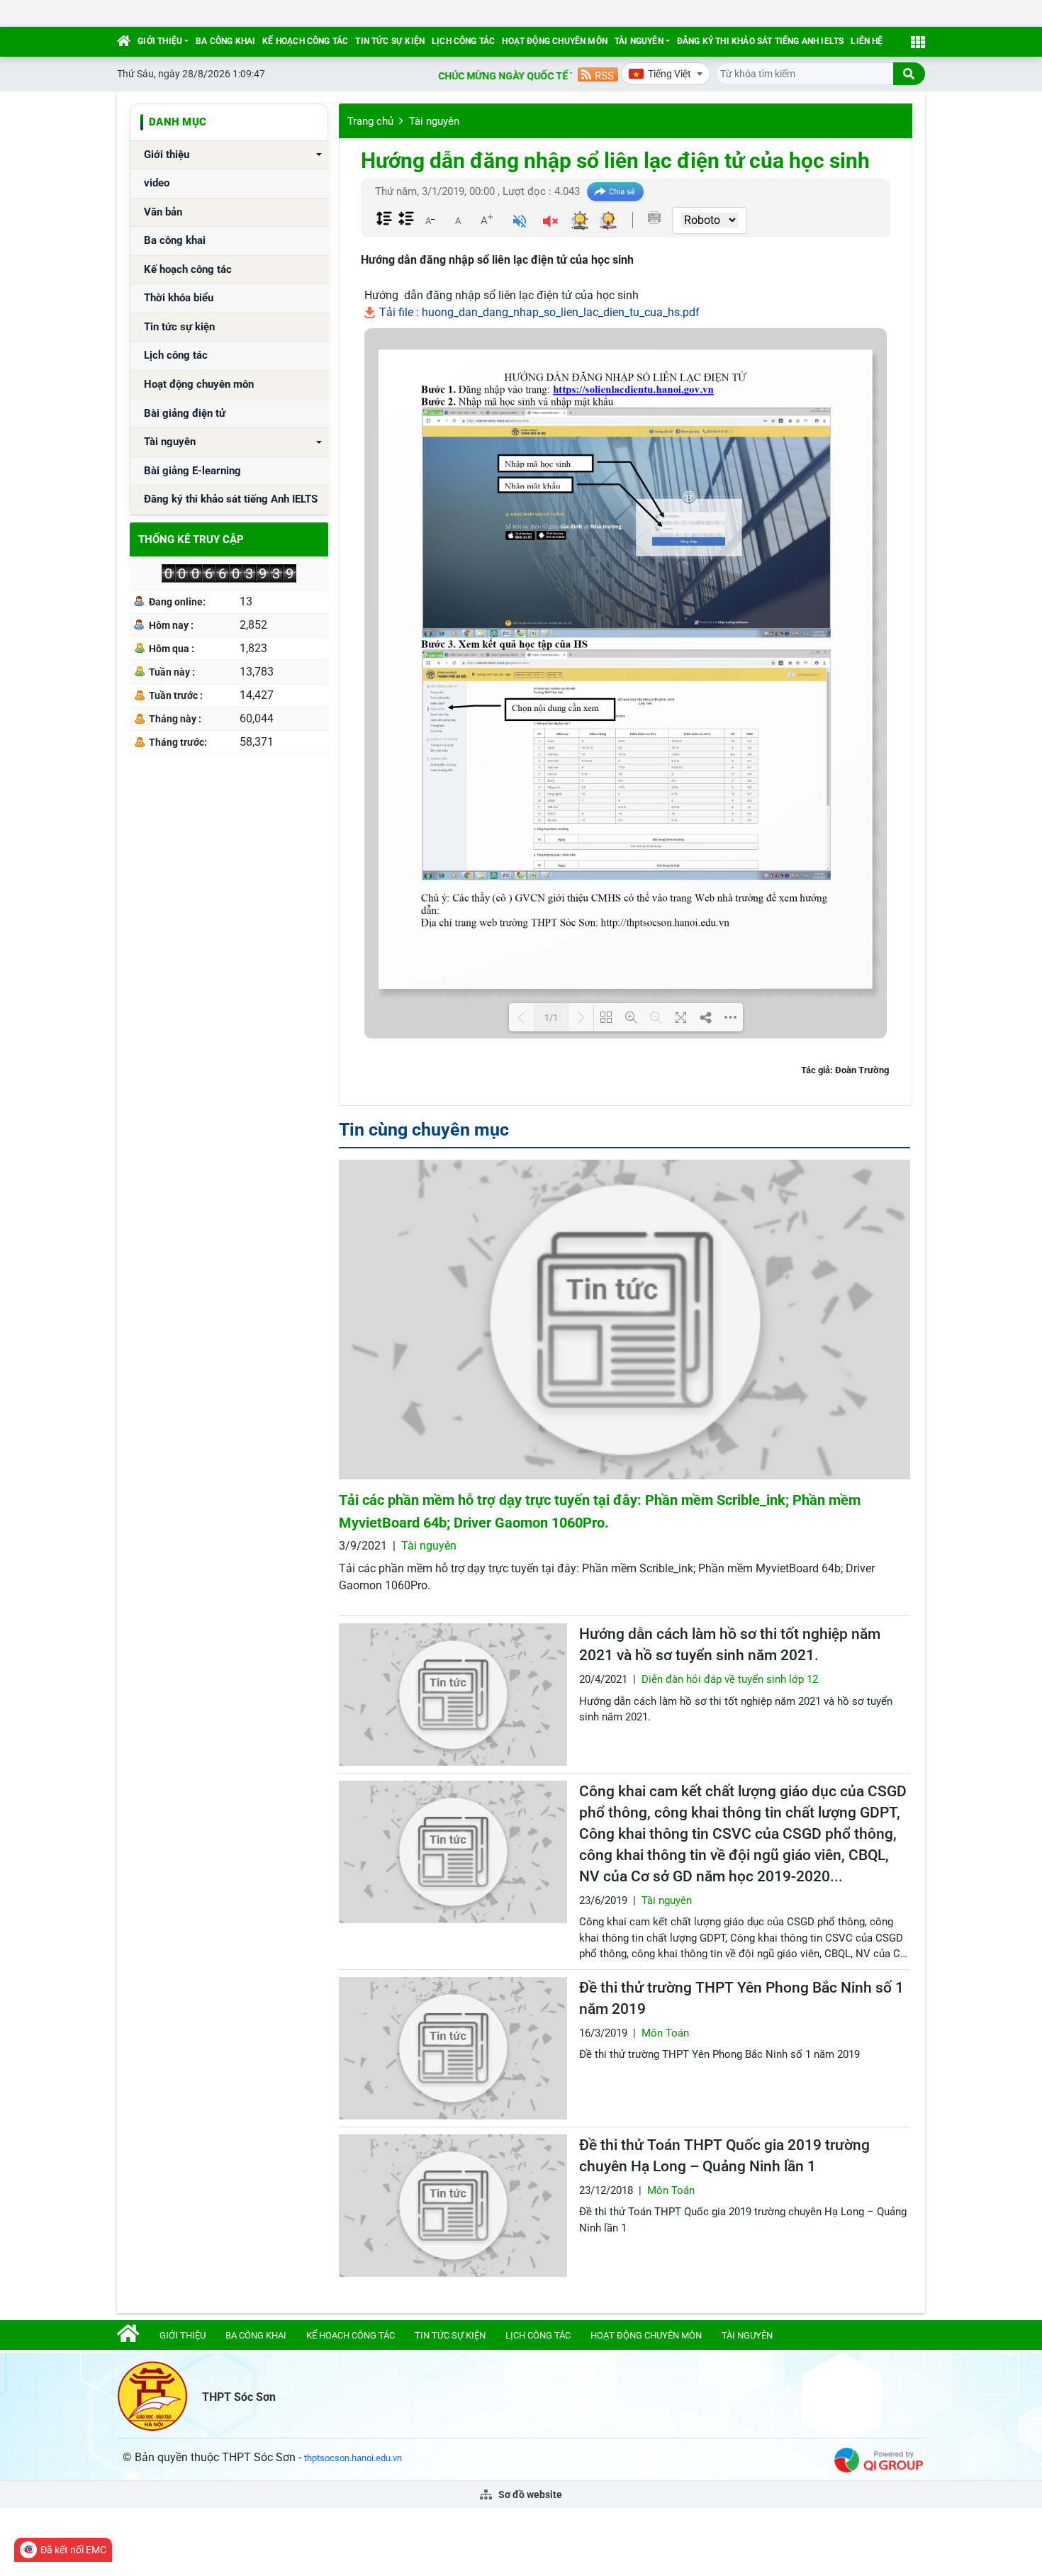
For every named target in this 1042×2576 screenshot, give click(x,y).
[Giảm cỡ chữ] (430, 220)
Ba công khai (225, 41)
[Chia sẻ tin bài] (615, 192)
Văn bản (163, 212)
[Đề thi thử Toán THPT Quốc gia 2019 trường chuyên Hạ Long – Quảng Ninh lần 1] (453, 2206)
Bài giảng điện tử (185, 414)
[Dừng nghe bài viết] (550, 223)
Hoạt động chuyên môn (555, 41)
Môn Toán (665, 2033)
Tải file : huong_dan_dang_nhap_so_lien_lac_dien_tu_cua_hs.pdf (538, 312)
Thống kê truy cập (191, 539)
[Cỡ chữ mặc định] (458, 220)
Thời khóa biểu (179, 298)
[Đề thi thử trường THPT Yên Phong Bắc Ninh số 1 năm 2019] (453, 2048)
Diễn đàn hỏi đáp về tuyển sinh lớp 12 (730, 1679)
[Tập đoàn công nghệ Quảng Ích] (879, 2459)
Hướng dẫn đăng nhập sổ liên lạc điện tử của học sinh (615, 161)
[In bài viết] (654, 218)
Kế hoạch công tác (305, 41)
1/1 (551, 1018)
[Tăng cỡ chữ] (486, 220)
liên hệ (867, 41)
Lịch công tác (463, 41)
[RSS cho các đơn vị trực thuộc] (598, 73)
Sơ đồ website (529, 2494)
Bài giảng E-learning (192, 471)
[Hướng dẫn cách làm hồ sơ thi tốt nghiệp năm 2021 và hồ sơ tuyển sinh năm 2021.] (453, 1695)
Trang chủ (370, 121)
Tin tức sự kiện (390, 41)
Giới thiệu (160, 41)
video (157, 183)
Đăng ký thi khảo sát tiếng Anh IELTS (760, 41)
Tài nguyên (639, 41)
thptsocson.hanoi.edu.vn (353, 2458)
